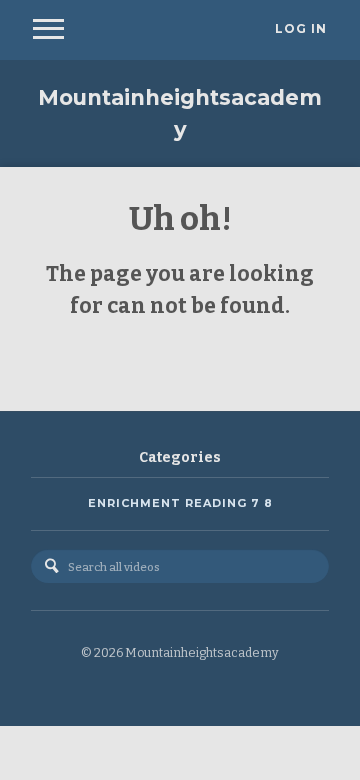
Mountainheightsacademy (180, 113)
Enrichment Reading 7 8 (180, 503)
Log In (301, 29)
